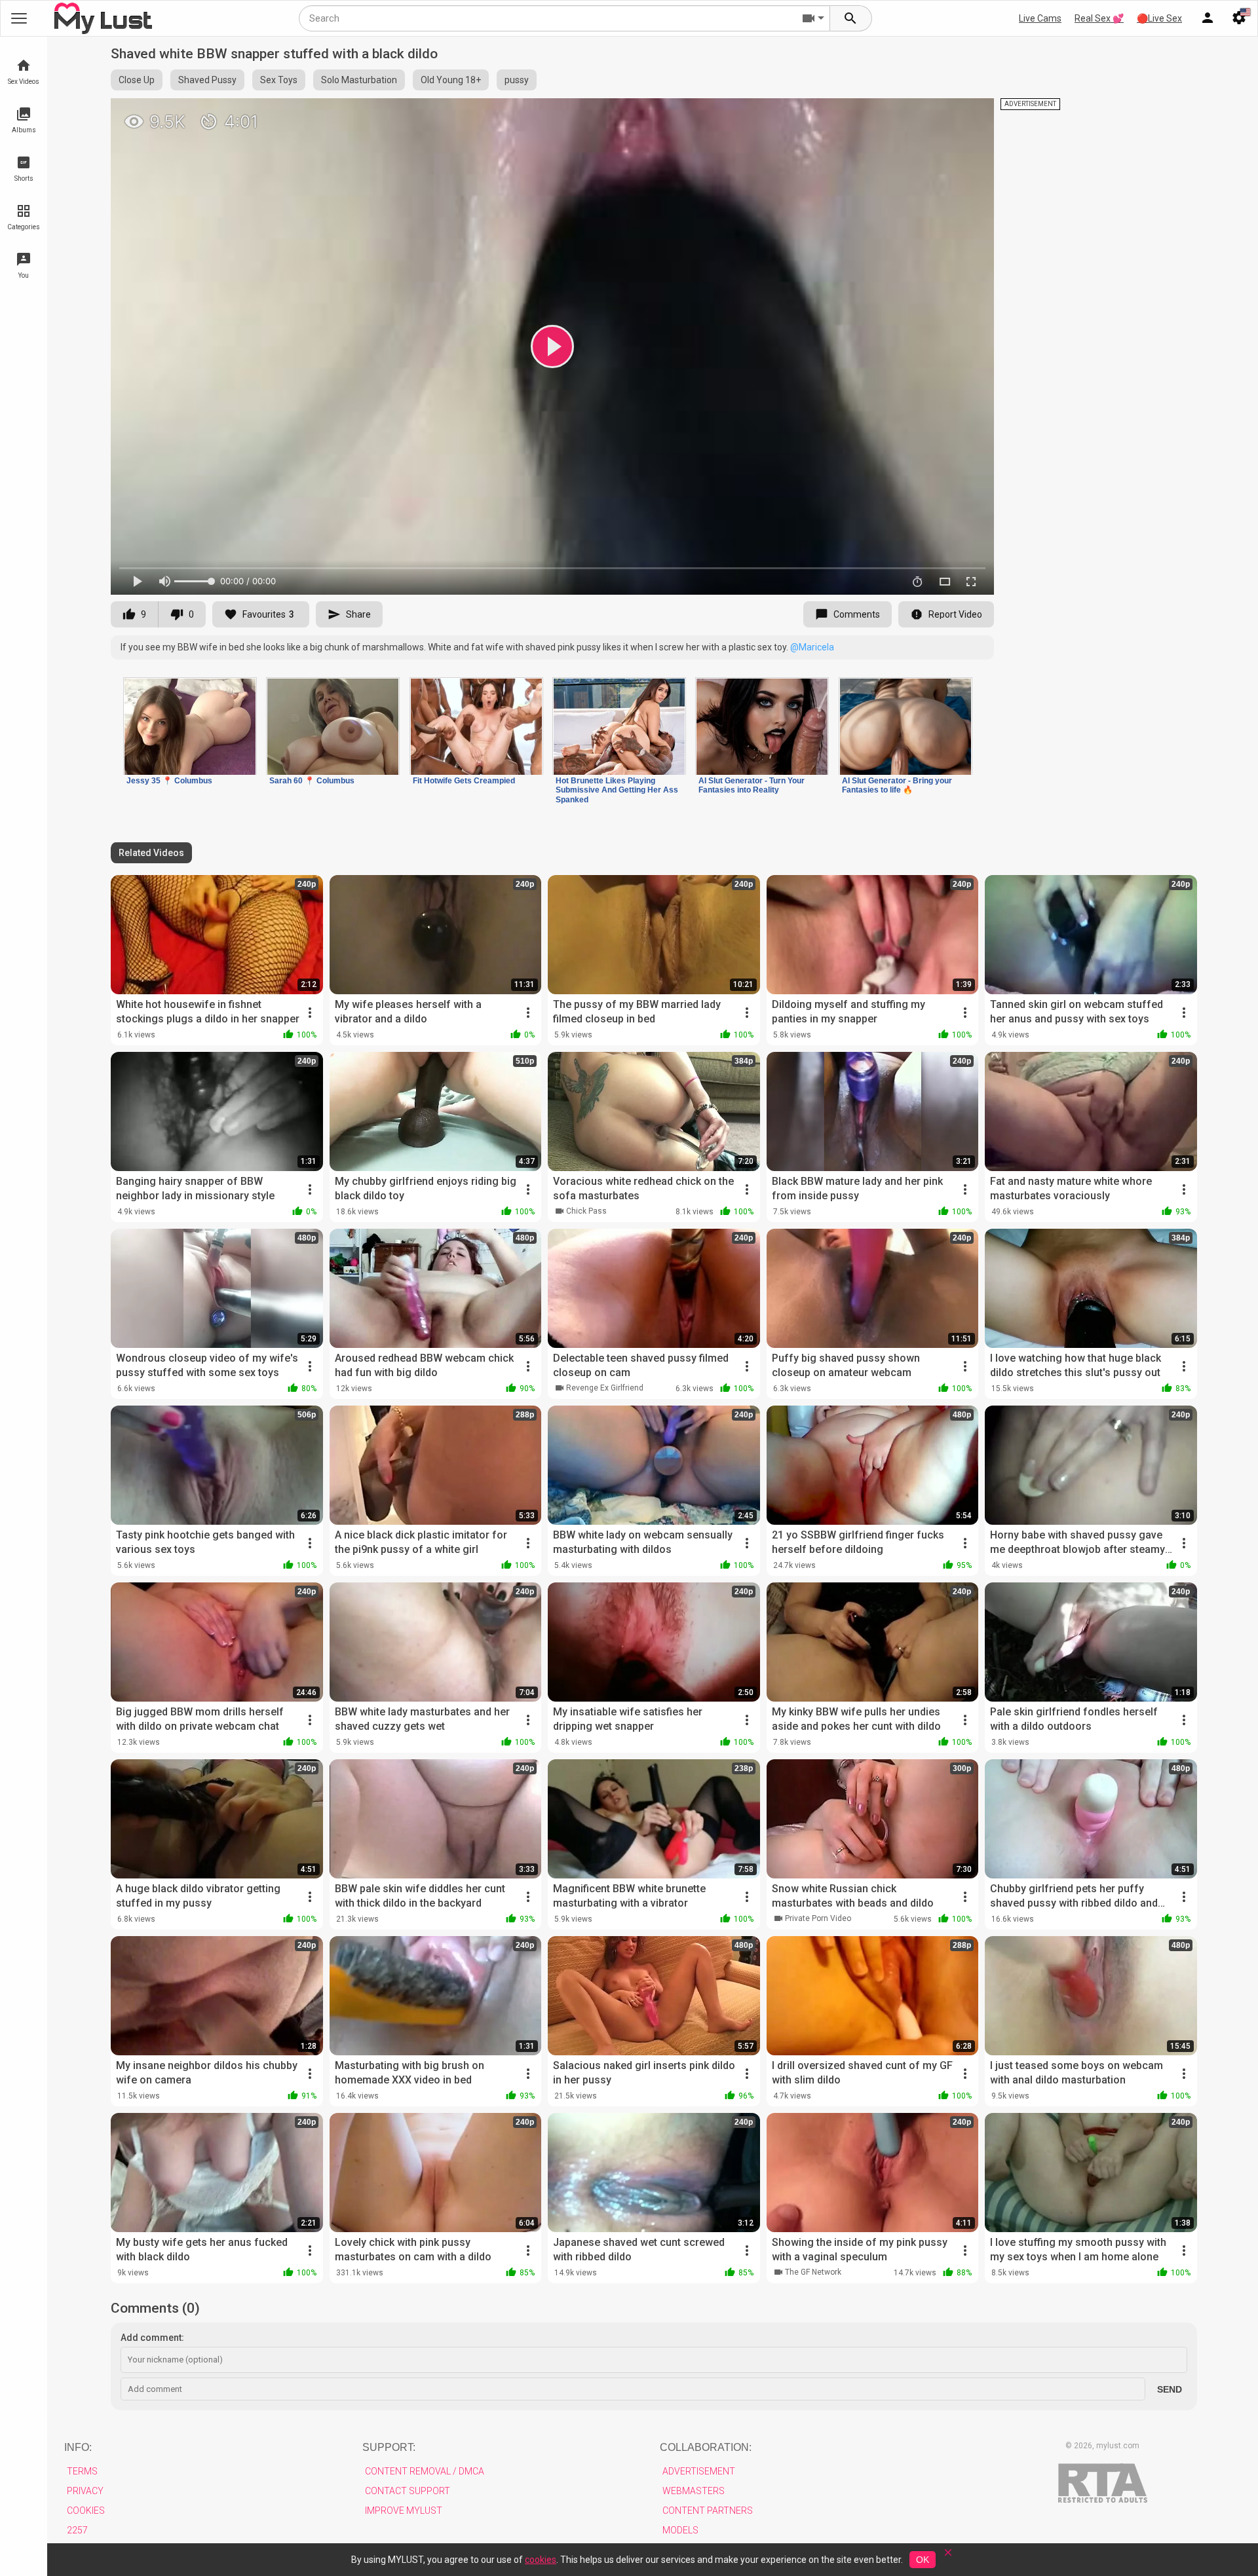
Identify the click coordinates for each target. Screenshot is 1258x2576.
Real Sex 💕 (1099, 18)
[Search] (851, 18)
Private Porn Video (818, 1918)
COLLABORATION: (706, 2447)
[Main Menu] (19, 18)
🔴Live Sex (1159, 18)
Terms (82, 2471)
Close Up (137, 80)
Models (680, 2530)
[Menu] (1208, 18)
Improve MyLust (404, 2511)
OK (923, 2560)
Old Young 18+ (451, 80)
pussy (517, 80)
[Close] (948, 2557)
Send (1170, 2389)
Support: (389, 2447)
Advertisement (699, 2471)
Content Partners (708, 2511)
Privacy (85, 2491)
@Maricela (812, 647)
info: (78, 2447)
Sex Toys (279, 80)
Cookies (86, 2511)
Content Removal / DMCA (425, 2471)
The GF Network (813, 2272)
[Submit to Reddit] (941, 114)
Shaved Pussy (207, 80)
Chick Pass (586, 1211)
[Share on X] (970, 114)
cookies (541, 2560)
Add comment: (152, 2338)
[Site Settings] (1239, 18)
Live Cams (1040, 18)
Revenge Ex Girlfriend (605, 1388)
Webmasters (694, 2491)
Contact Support (408, 2491)
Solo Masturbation (359, 80)
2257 (77, 2530)
